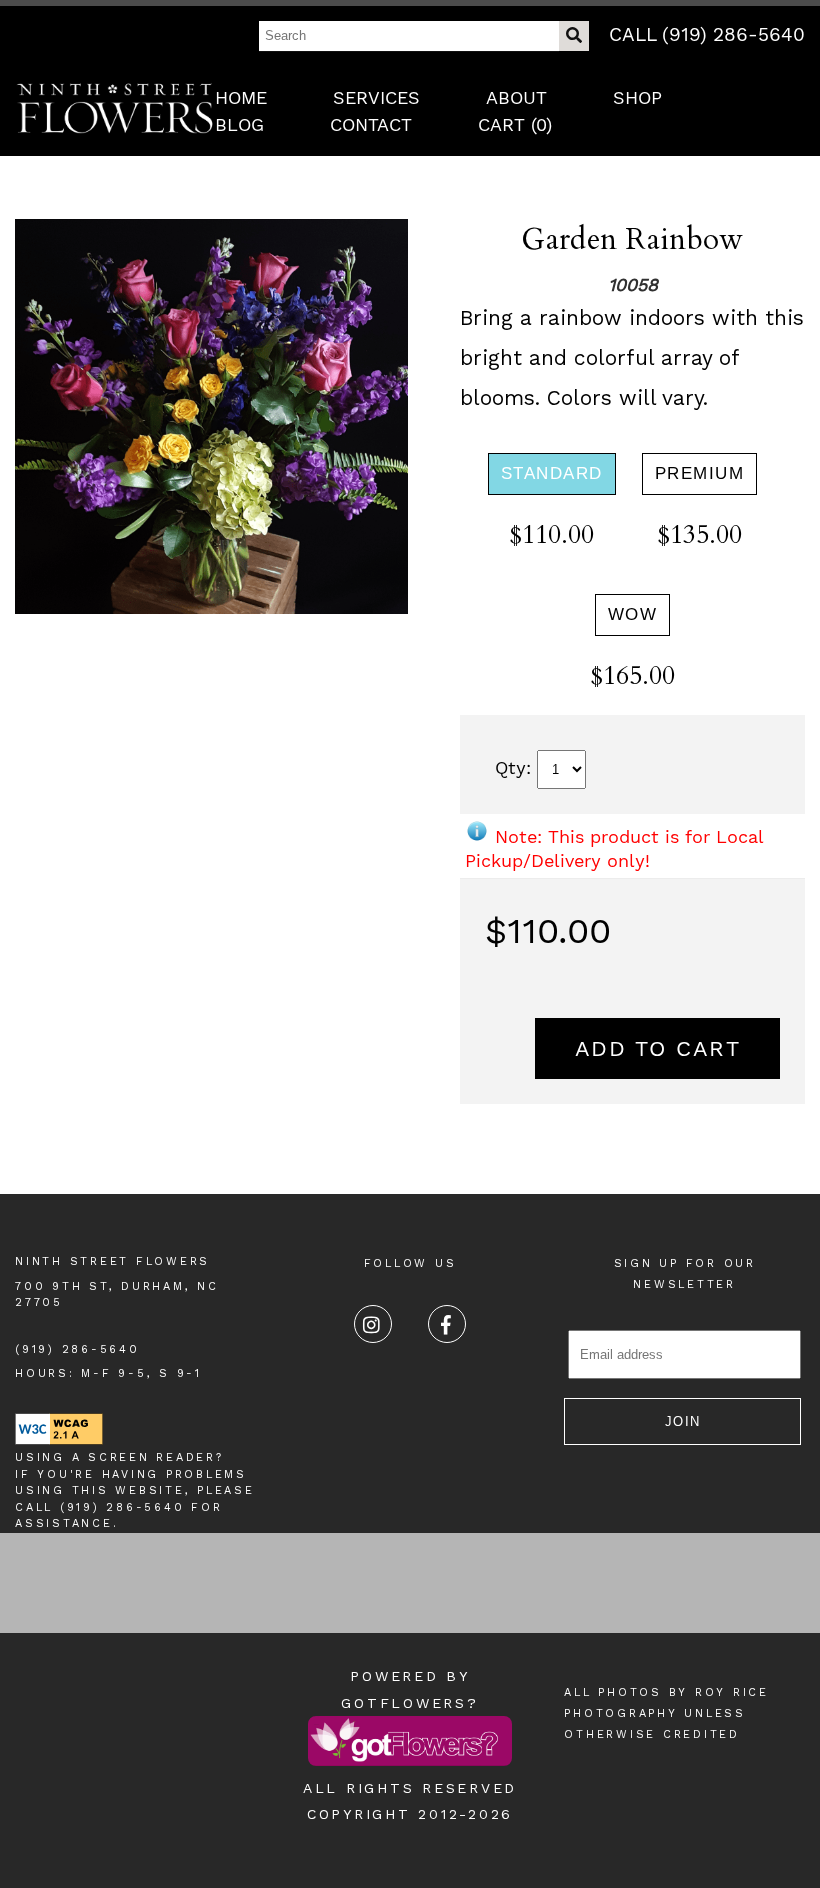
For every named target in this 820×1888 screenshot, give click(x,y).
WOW (633, 614)
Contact (371, 124)
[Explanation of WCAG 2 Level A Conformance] (59, 1441)
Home (241, 97)
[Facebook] (447, 1324)
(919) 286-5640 (77, 1349)
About (516, 97)
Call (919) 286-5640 (707, 34)
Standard (552, 473)
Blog (239, 124)
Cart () (515, 124)
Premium (700, 473)
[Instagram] (373, 1324)
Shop (637, 97)
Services (376, 97)
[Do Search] (574, 36)
